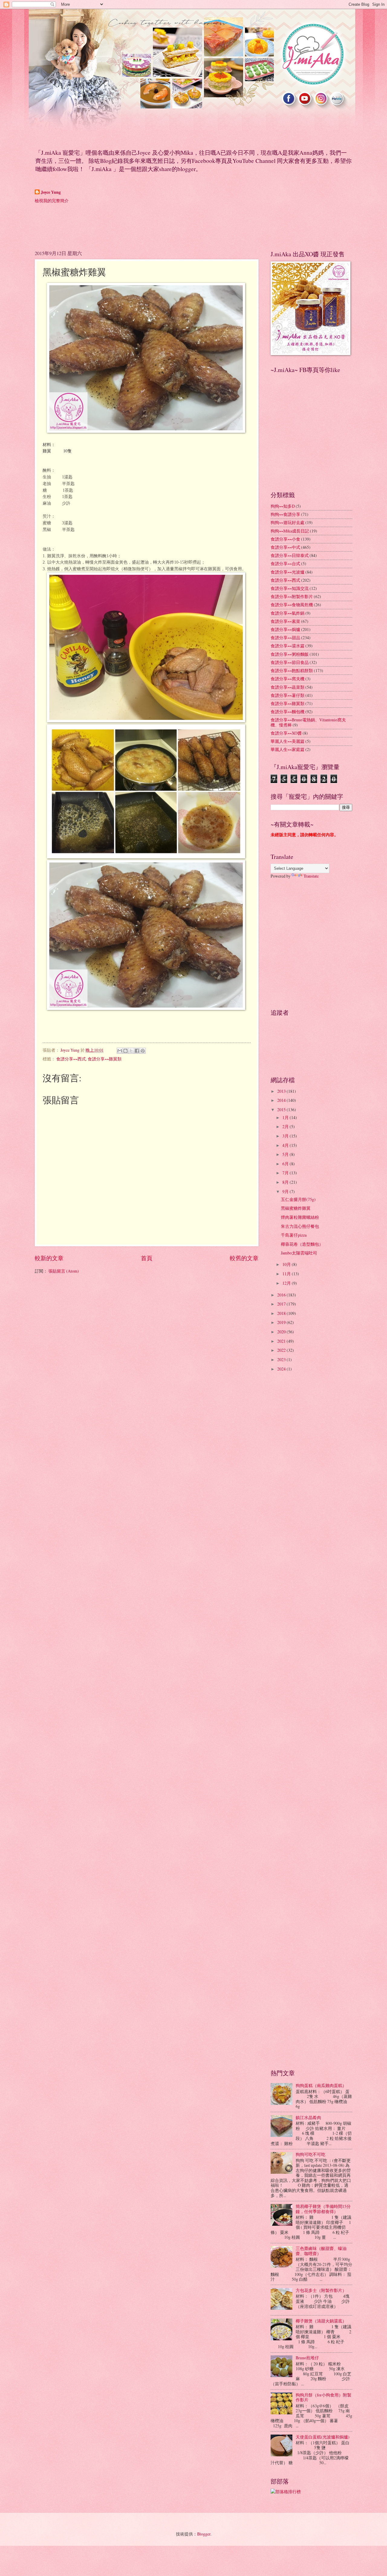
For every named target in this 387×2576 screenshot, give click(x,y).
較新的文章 (49, 1258)
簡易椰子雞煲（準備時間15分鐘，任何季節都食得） (323, 2209)
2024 (282, 1369)
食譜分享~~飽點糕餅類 (292, 670)
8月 (286, 1182)
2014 (282, 1100)
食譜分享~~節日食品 (290, 662)
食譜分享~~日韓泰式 (290, 555)
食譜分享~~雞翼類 (105, 1059)
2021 (282, 1341)
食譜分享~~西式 (71, 1059)
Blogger (204, 2534)
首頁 (147, 1258)
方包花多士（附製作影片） (321, 2290)
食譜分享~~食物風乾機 (292, 605)
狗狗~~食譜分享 (285, 514)
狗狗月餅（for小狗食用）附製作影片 (324, 2397)
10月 (287, 1264)
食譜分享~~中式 (285, 547)
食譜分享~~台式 (285, 563)
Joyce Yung (51, 192)
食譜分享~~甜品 (285, 638)
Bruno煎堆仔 (307, 2358)
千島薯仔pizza (294, 1235)
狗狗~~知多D (283, 506)
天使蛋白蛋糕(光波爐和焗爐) (323, 2437)
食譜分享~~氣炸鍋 (288, 613)
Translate (311, 876)
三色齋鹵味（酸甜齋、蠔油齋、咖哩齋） (321, 2251)
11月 (287, 1274)
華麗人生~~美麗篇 (288, 741)
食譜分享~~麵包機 (288, 712)
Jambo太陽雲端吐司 (299, 1253)
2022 (282, 1350)
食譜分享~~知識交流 (290, 588)
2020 (282, 1332)
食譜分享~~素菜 (285, 621)
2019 (282, 1322)
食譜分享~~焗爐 (285, 629)
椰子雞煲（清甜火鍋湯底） (321, 2321)
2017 (282, 1304)
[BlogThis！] (125, 1051)
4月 (286, 1145)
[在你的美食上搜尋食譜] (286, 2492)
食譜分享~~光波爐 (288, 572)
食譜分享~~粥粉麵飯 (290, 654)
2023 (282, 1359)
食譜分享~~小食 (285, 539)
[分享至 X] (131, 1051)
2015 (282, 1110)
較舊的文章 (244, 1258)
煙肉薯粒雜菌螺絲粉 (300, 1217)
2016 (282, 1295)
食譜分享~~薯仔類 (288, 695)
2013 (282, 1091)
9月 (286, 1191)
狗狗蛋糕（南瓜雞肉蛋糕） (321, 2085)
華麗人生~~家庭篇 (288, 749)
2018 (282, 1313)
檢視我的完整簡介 (52, 201)
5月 (286, 1154)
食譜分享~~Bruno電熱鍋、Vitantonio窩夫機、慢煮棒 (308, 722)
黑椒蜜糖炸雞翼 (296, 1208)
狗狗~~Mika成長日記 (290, 531)
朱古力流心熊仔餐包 (300, 1226)
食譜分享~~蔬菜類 (288, 687)
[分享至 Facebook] (137, 1051)
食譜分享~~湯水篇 (288, 646)
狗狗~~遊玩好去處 (288, 522)
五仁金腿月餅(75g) (298, 1199)
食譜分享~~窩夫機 (288, 679)
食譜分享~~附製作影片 (292, 596)
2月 (286, 1126)
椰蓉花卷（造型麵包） (302, 1244)
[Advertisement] (145, 226)
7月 (286, 1173)
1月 (286, 1117)
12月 (287, 1283)
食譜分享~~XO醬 (286, 733)
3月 (286, 1136)
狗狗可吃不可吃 (311, 2154)
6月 (286, 1164)
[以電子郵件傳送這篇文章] (120, 1051)
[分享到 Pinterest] (143, 1051)
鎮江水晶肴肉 (308, 2117)
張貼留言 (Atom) (64, 1271)
